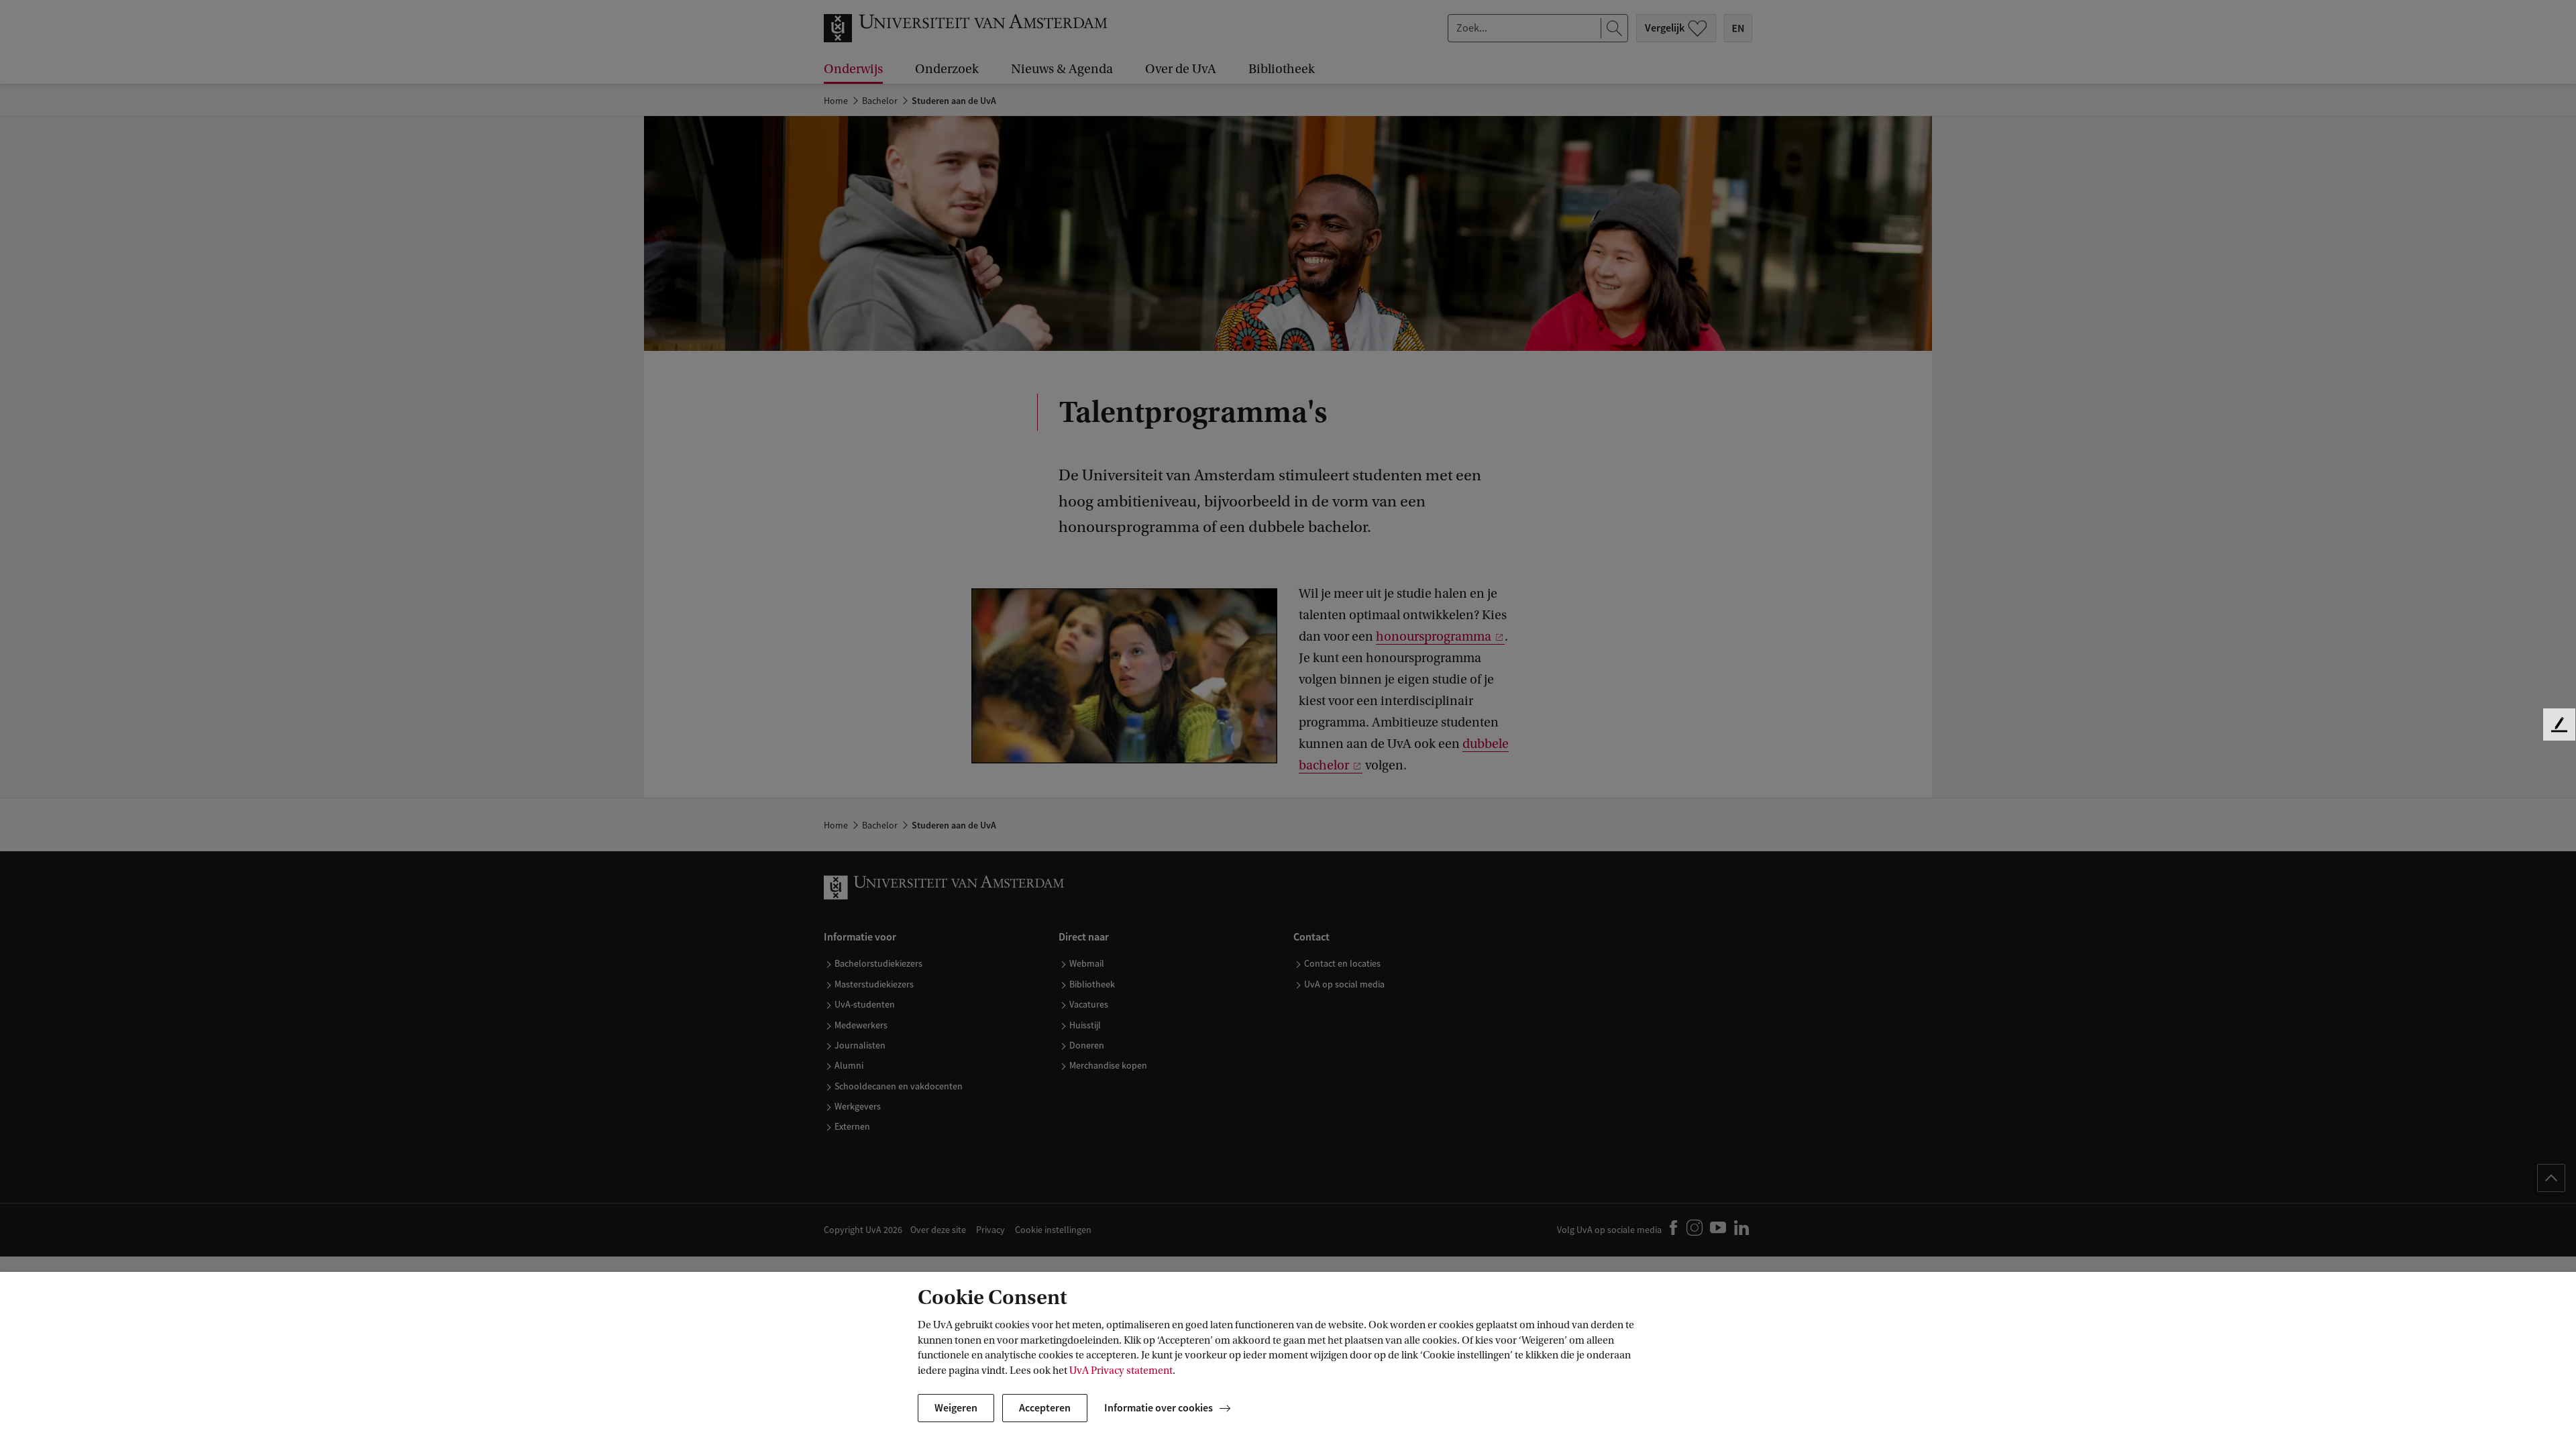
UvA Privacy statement (1121, 1371)
